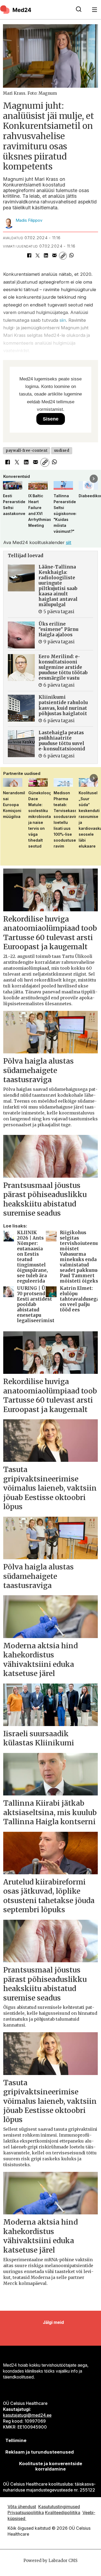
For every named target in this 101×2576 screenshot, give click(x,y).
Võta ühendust (22, 2507)
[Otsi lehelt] (79, 10)
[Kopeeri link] (63, 256)
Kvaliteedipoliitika (63, 2513)
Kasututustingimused (59, 2507)
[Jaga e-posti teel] (55, 256)
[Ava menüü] (95, 10)
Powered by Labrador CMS (50, 2561)
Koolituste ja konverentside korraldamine (51, 2466)
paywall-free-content (27, 451)
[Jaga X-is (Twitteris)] (38, 256)
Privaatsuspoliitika (26, 2513)
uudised (62, 451)
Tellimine (16, 2440)
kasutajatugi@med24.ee (27, 2415)
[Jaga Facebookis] (29, 256)
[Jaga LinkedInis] (46, 256)
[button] (7, 479)
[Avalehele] (35, 9)
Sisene (51, 419)
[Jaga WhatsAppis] (71, 256)
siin (63, 320)
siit (69, 542)
